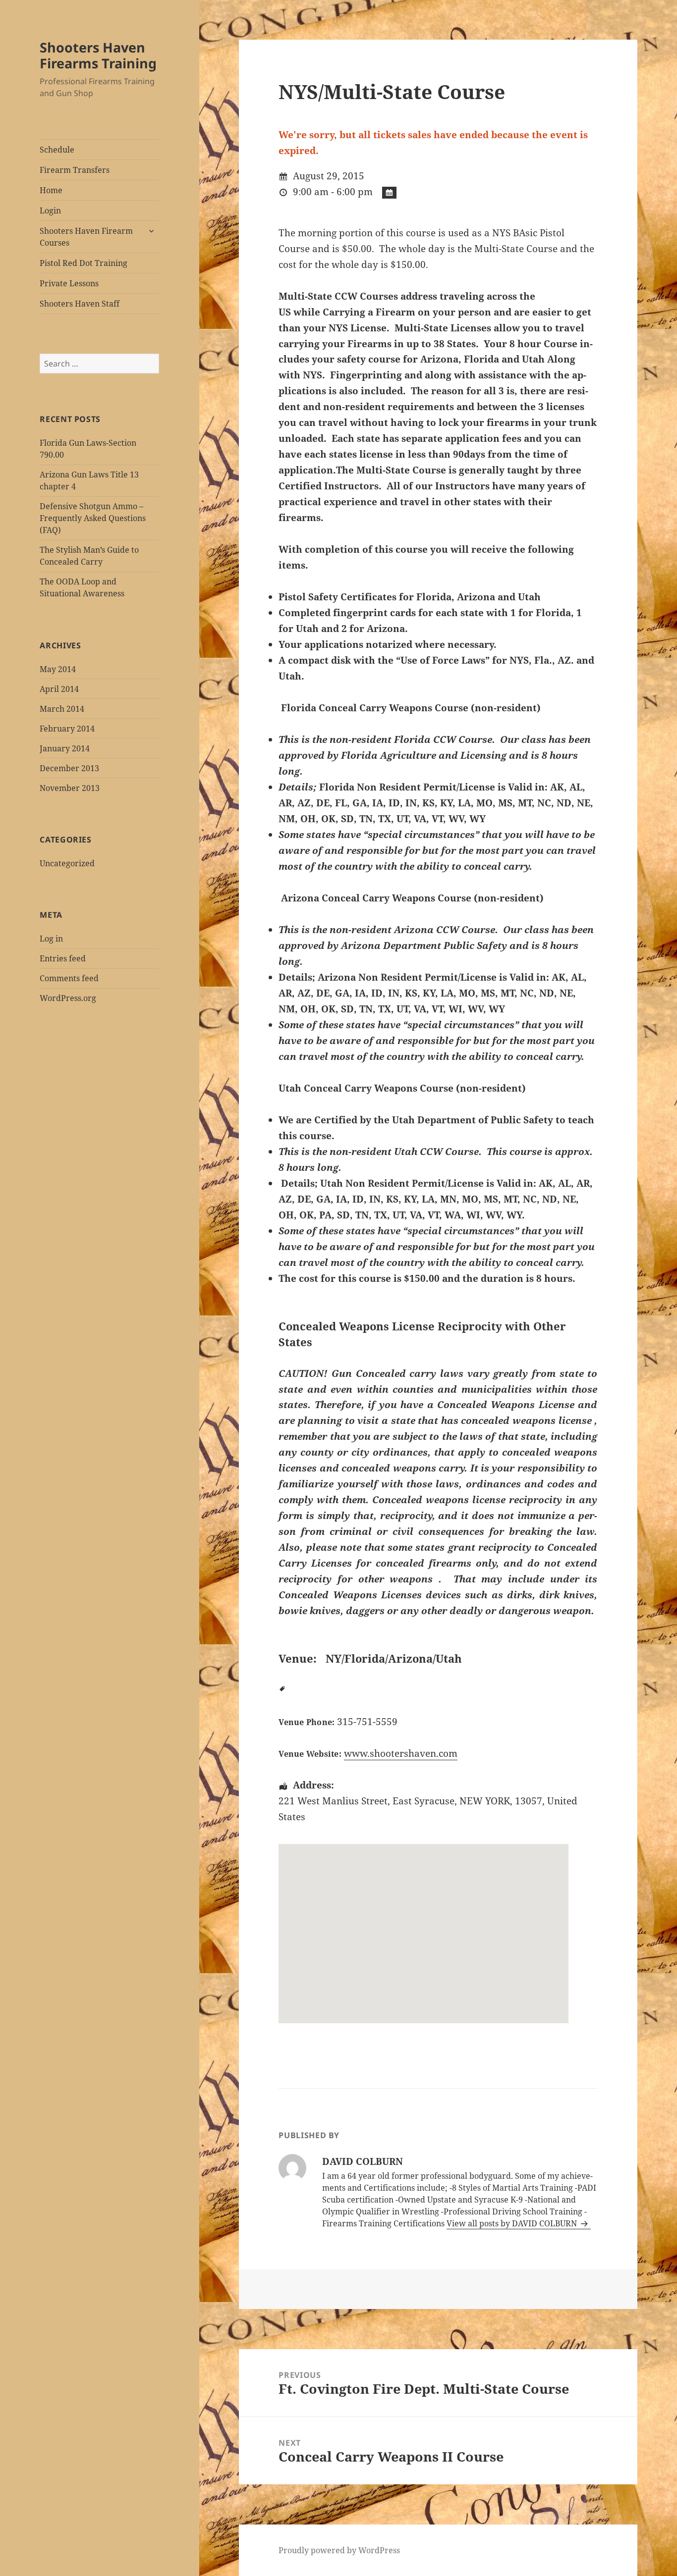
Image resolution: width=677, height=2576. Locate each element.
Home (51, 190)
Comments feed (69, 978)
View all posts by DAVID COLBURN (513, 2223)
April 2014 (59, 689)
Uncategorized (67, 863)
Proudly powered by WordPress (339, 2550)
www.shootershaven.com (401, 1753)
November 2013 (70, 788)
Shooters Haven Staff (80, 304)
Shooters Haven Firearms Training (98, 55)
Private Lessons (69, 283)
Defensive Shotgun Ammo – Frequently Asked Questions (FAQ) (93, 518)
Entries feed (63, 958)
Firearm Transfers (75, 170)
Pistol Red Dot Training (84, 263)
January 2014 (65, 748)
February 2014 (67, 729)
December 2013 (69, 768)
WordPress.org (68, 998)
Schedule (57, 150)
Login (50, 210)
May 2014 (58, 669)
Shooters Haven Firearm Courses (86, 237)
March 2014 (62, 709)
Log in (51, 939)
